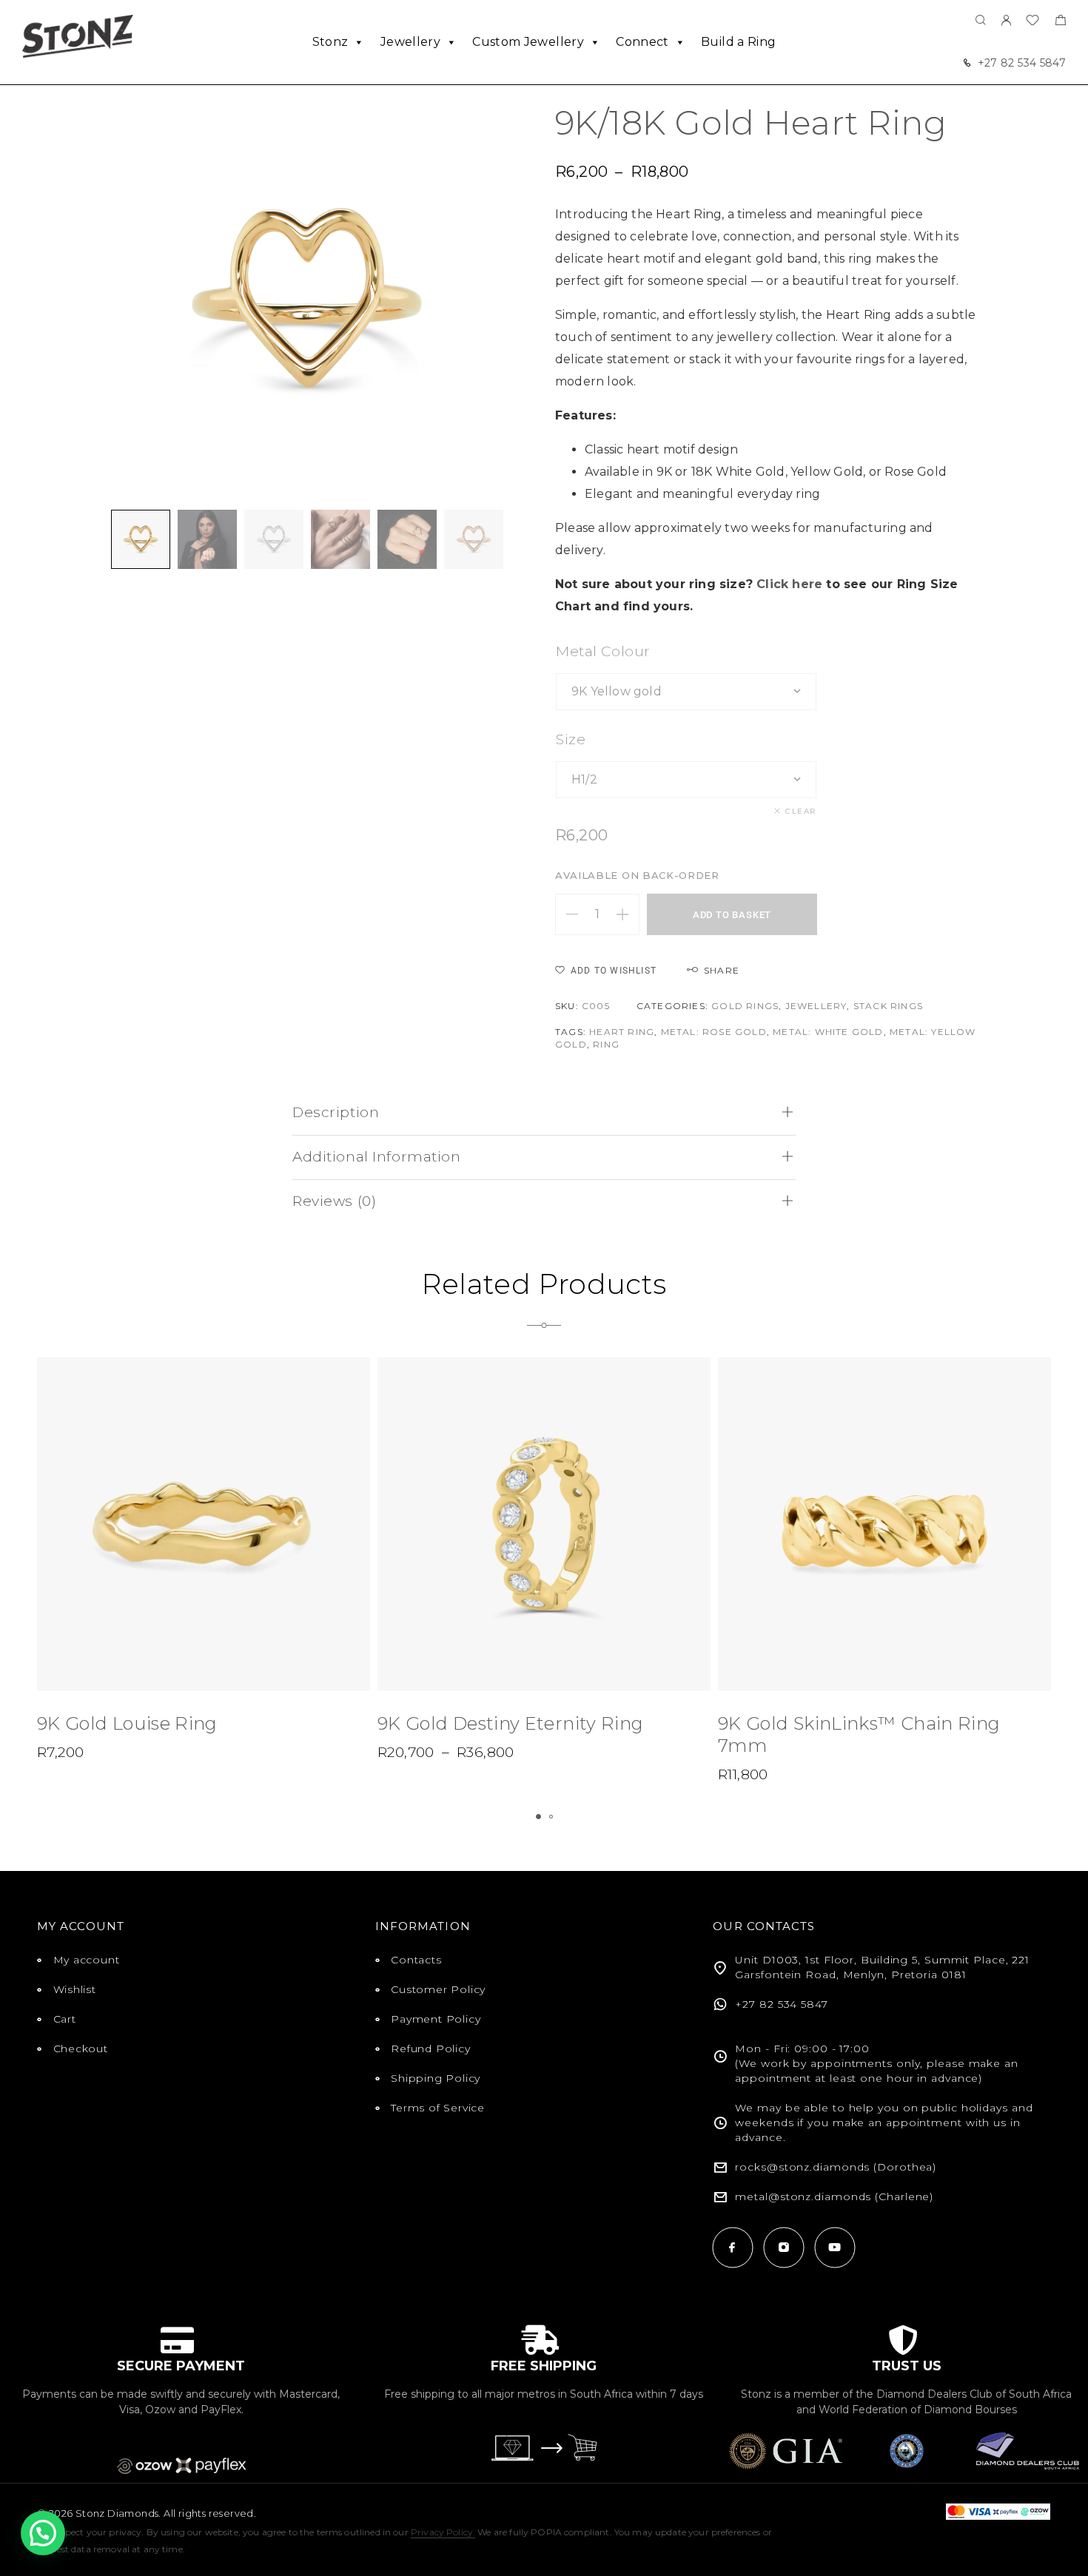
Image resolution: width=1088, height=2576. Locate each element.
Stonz (330, 42)
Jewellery (410, 42)
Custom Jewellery (528, 42)
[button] (538, 1817)
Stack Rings (888, 1006)
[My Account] (1006, 21)
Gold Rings (745, 1006)
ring (606, 1044)
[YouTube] (835, 2247)
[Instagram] (783, 2247)
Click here (789, 584)
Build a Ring (738, 42)
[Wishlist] (1032, 22)
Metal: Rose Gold (714, 1032)
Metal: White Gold (828, 1032)
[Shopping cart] (1060, 22)
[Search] (981, 21)
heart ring (622, 1032)
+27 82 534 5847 (1022, 63)
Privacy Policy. (443, 2532)
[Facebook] (732, 2247)
